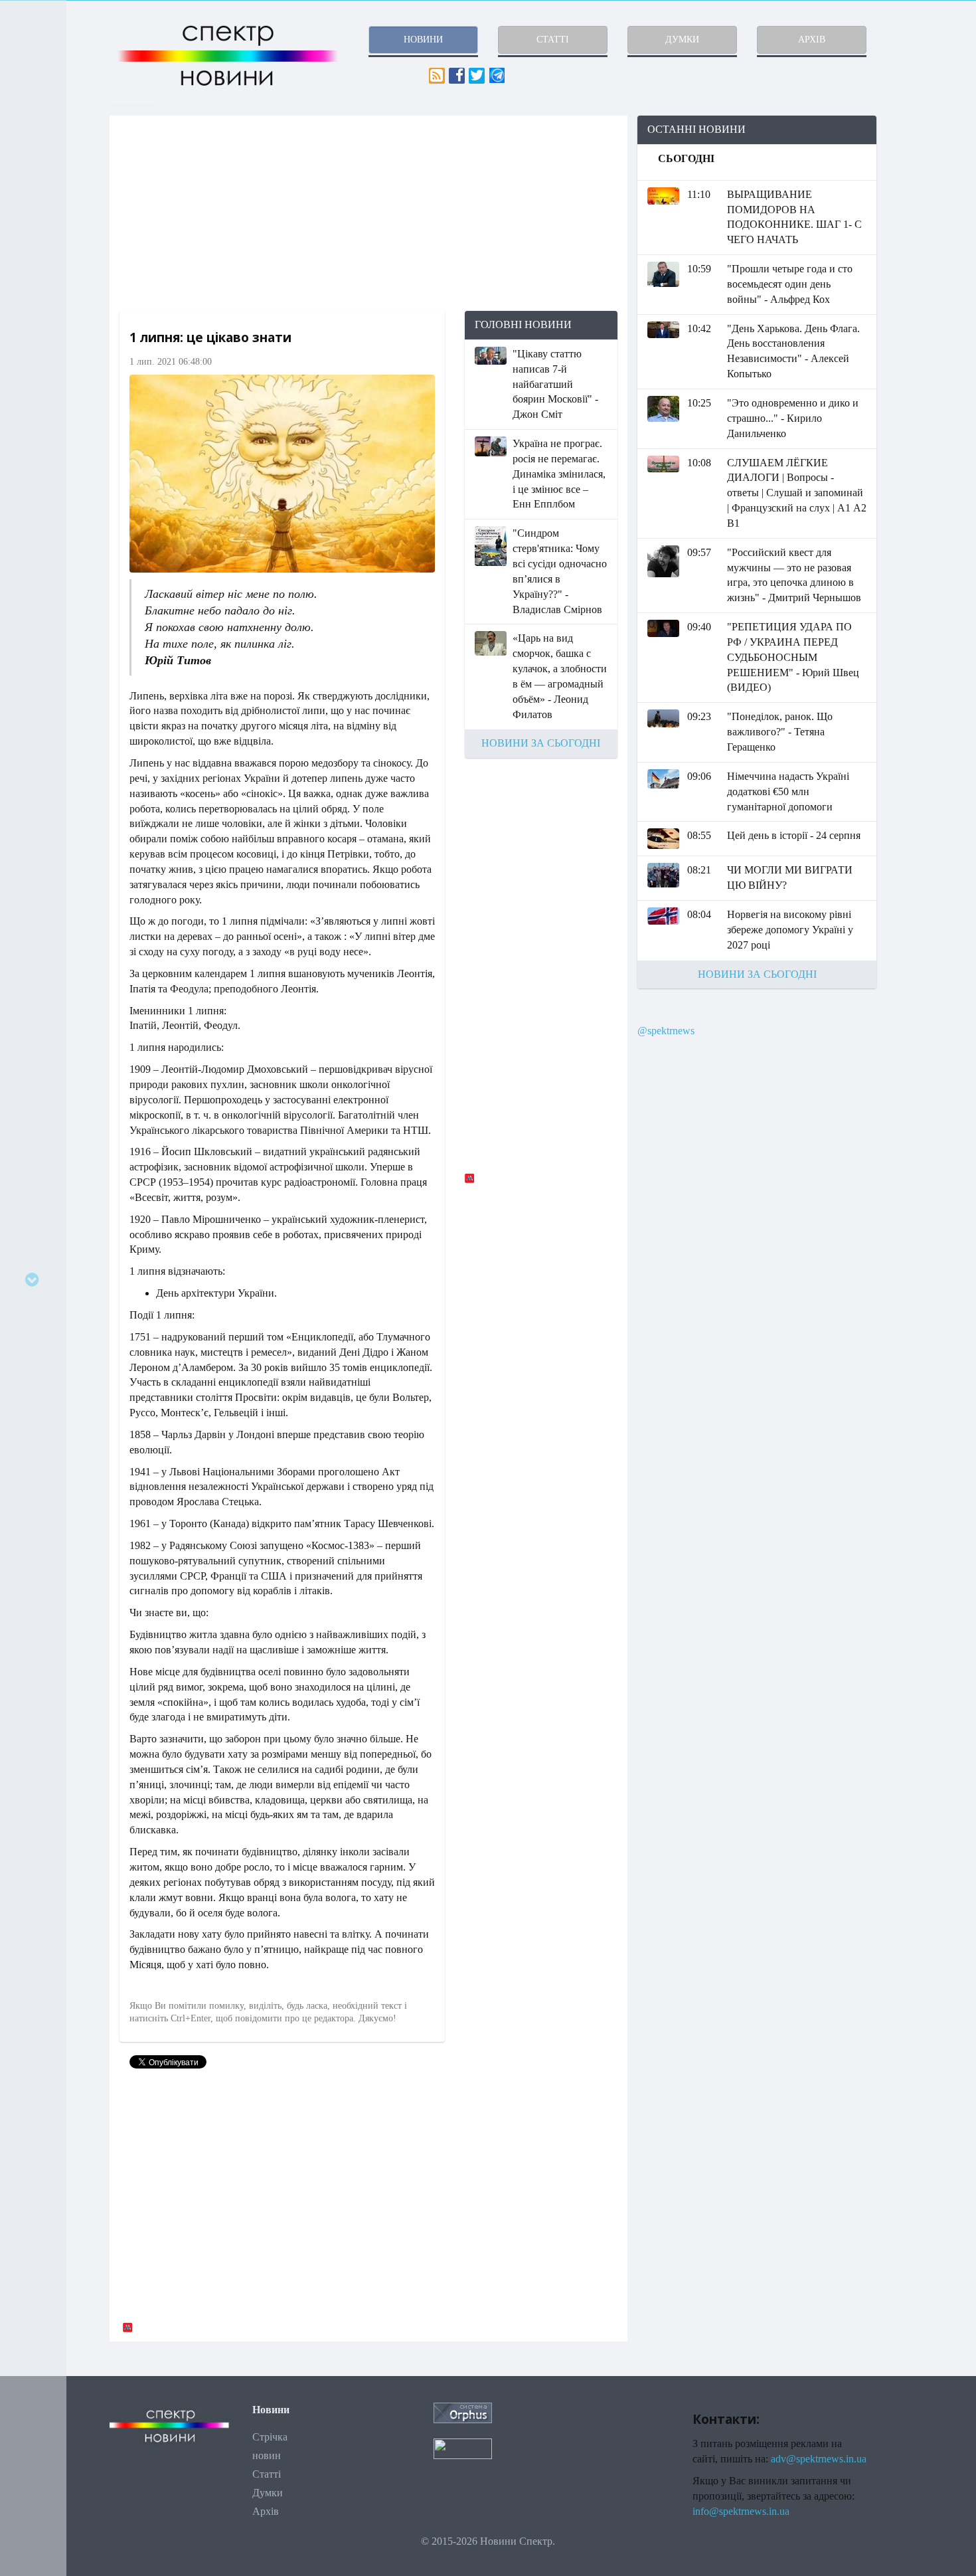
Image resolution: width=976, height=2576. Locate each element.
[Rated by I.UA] (463, 2447)
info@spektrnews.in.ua (741, 2511)
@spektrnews (666, 1031)
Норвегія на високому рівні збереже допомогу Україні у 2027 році (790, 930)
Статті (267, 2474)
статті (553, 40)
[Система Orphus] (463, 2412)
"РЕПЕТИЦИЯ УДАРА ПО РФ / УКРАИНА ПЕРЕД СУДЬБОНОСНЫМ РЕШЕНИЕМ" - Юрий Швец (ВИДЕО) (793, 657)
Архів (266, 2511)
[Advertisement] (368, 213)
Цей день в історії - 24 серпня (794, 835)
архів (812, 40)
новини (423, 40)
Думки (268, 2493)
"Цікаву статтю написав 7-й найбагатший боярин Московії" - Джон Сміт (555, 384)
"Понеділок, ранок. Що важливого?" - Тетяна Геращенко (780, 732)
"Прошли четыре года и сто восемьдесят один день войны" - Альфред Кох (790, 284)
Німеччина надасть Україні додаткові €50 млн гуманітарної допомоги (788, 791)
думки (682, 40)
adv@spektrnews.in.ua (819, 2459)
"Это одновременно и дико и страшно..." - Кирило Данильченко (793, 418)
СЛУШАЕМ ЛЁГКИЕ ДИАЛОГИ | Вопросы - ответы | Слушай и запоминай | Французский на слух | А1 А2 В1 (797, 493)
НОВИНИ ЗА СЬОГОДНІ (541, 743)
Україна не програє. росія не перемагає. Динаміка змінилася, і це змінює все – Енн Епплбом (559, 474)
